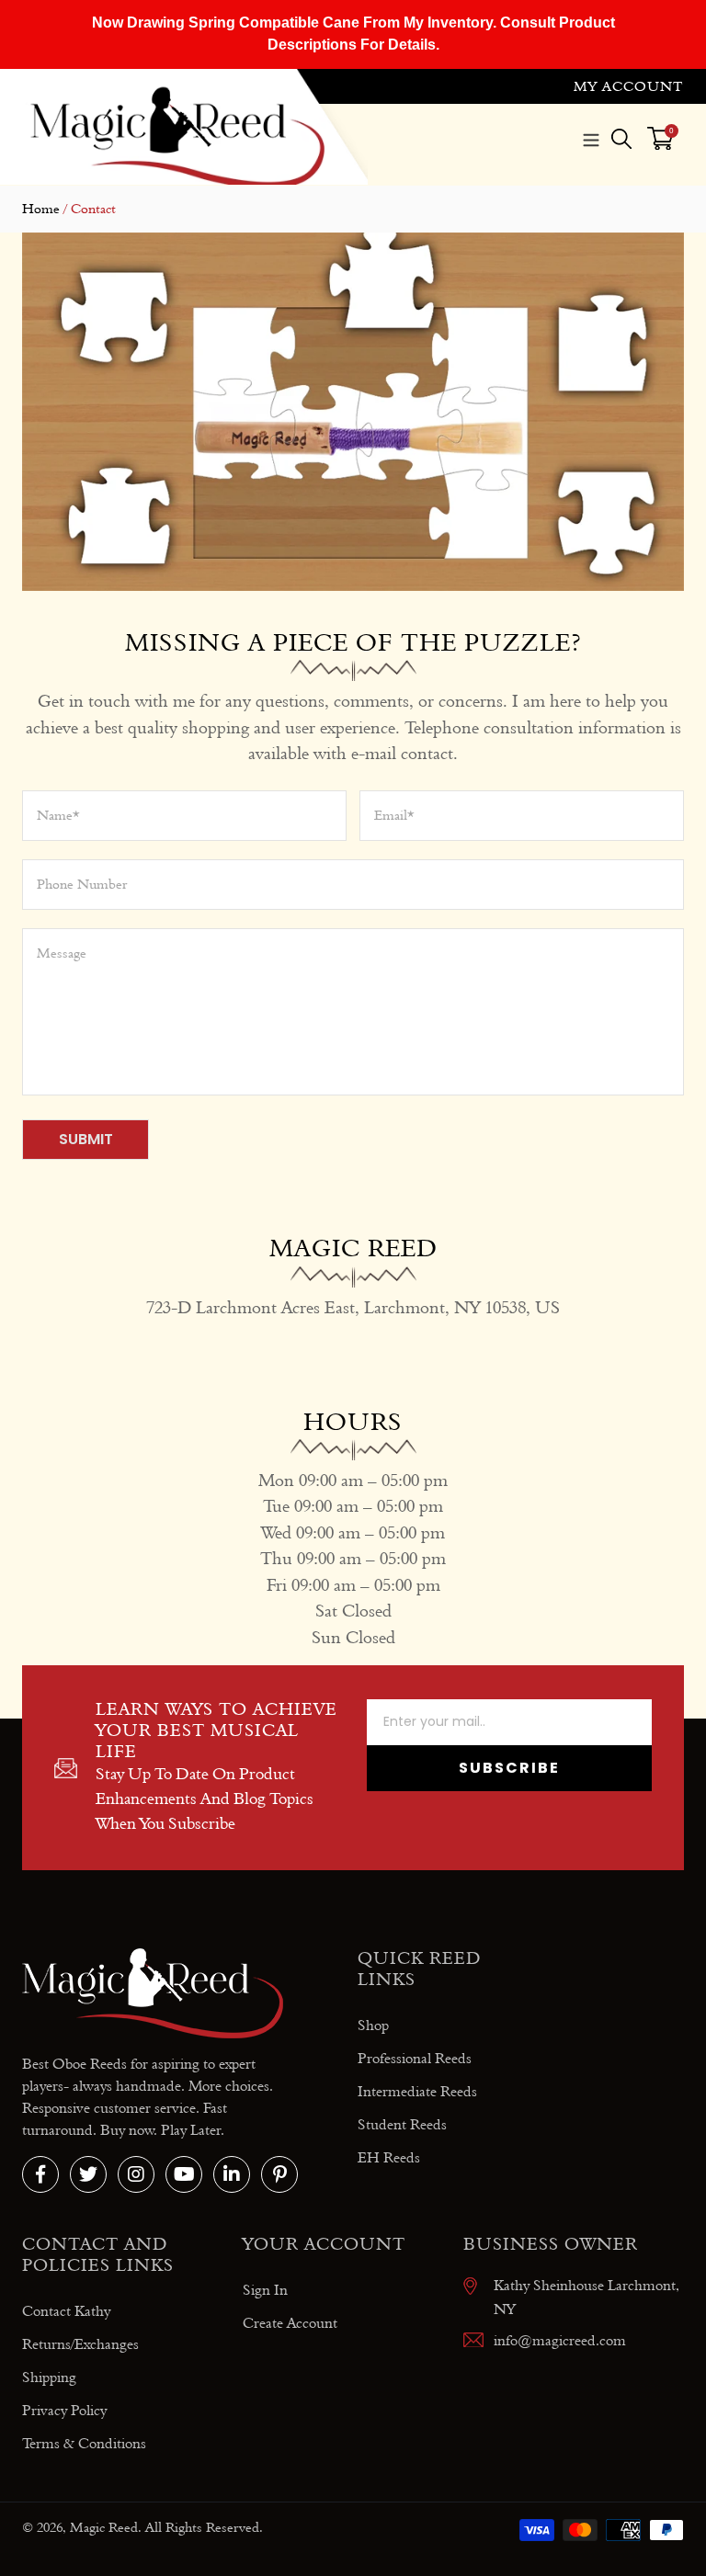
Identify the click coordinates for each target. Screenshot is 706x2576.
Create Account (290, 2323)
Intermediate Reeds (417, 2091)
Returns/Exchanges (80, 2344)
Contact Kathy (66, 2311)
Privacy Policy (64, 2410)
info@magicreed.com (560, 2340)
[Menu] (591, 138)
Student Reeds (402, 2124)
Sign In (265, 2290)
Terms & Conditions (84, 2443)
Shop (373, 2025)
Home (41, 209)
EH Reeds (389, 2157)
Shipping (49, 2377)
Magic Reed (104, 2527)
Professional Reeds (415, 2058)
